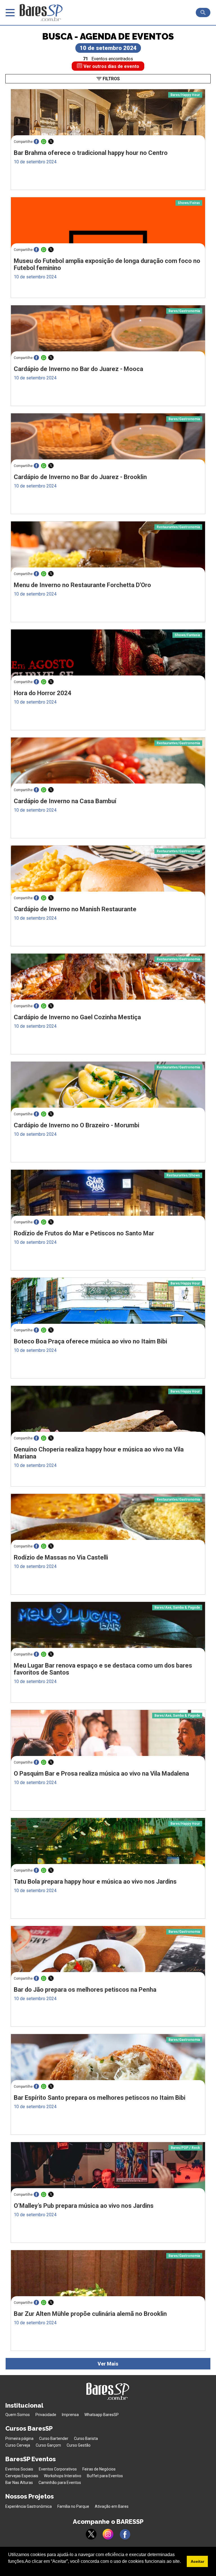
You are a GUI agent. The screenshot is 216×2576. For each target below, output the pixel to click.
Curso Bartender (54, 2438)
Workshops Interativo (63, 2476)
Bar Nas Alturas (19, 2483)
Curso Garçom (48, 2445)
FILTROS (111, 79)
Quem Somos (18, 2415)
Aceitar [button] (197, 2561)
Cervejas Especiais (22, 2476)
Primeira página (19, 2438)
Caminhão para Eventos (60, 2483)
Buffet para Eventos (105, 2476)
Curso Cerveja (18, 2445)
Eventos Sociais (19, 2469)
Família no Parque (73, 2506)
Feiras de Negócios (99, 2469)
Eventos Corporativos (58, 2469)
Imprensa (70, 2415)
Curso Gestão (79, 2445)
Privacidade (46, 2415)
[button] (9, 2569)
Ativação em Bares (112, 2506)
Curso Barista (86, 2438)
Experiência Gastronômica (29, 2506)
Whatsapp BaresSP (102, 2415)
